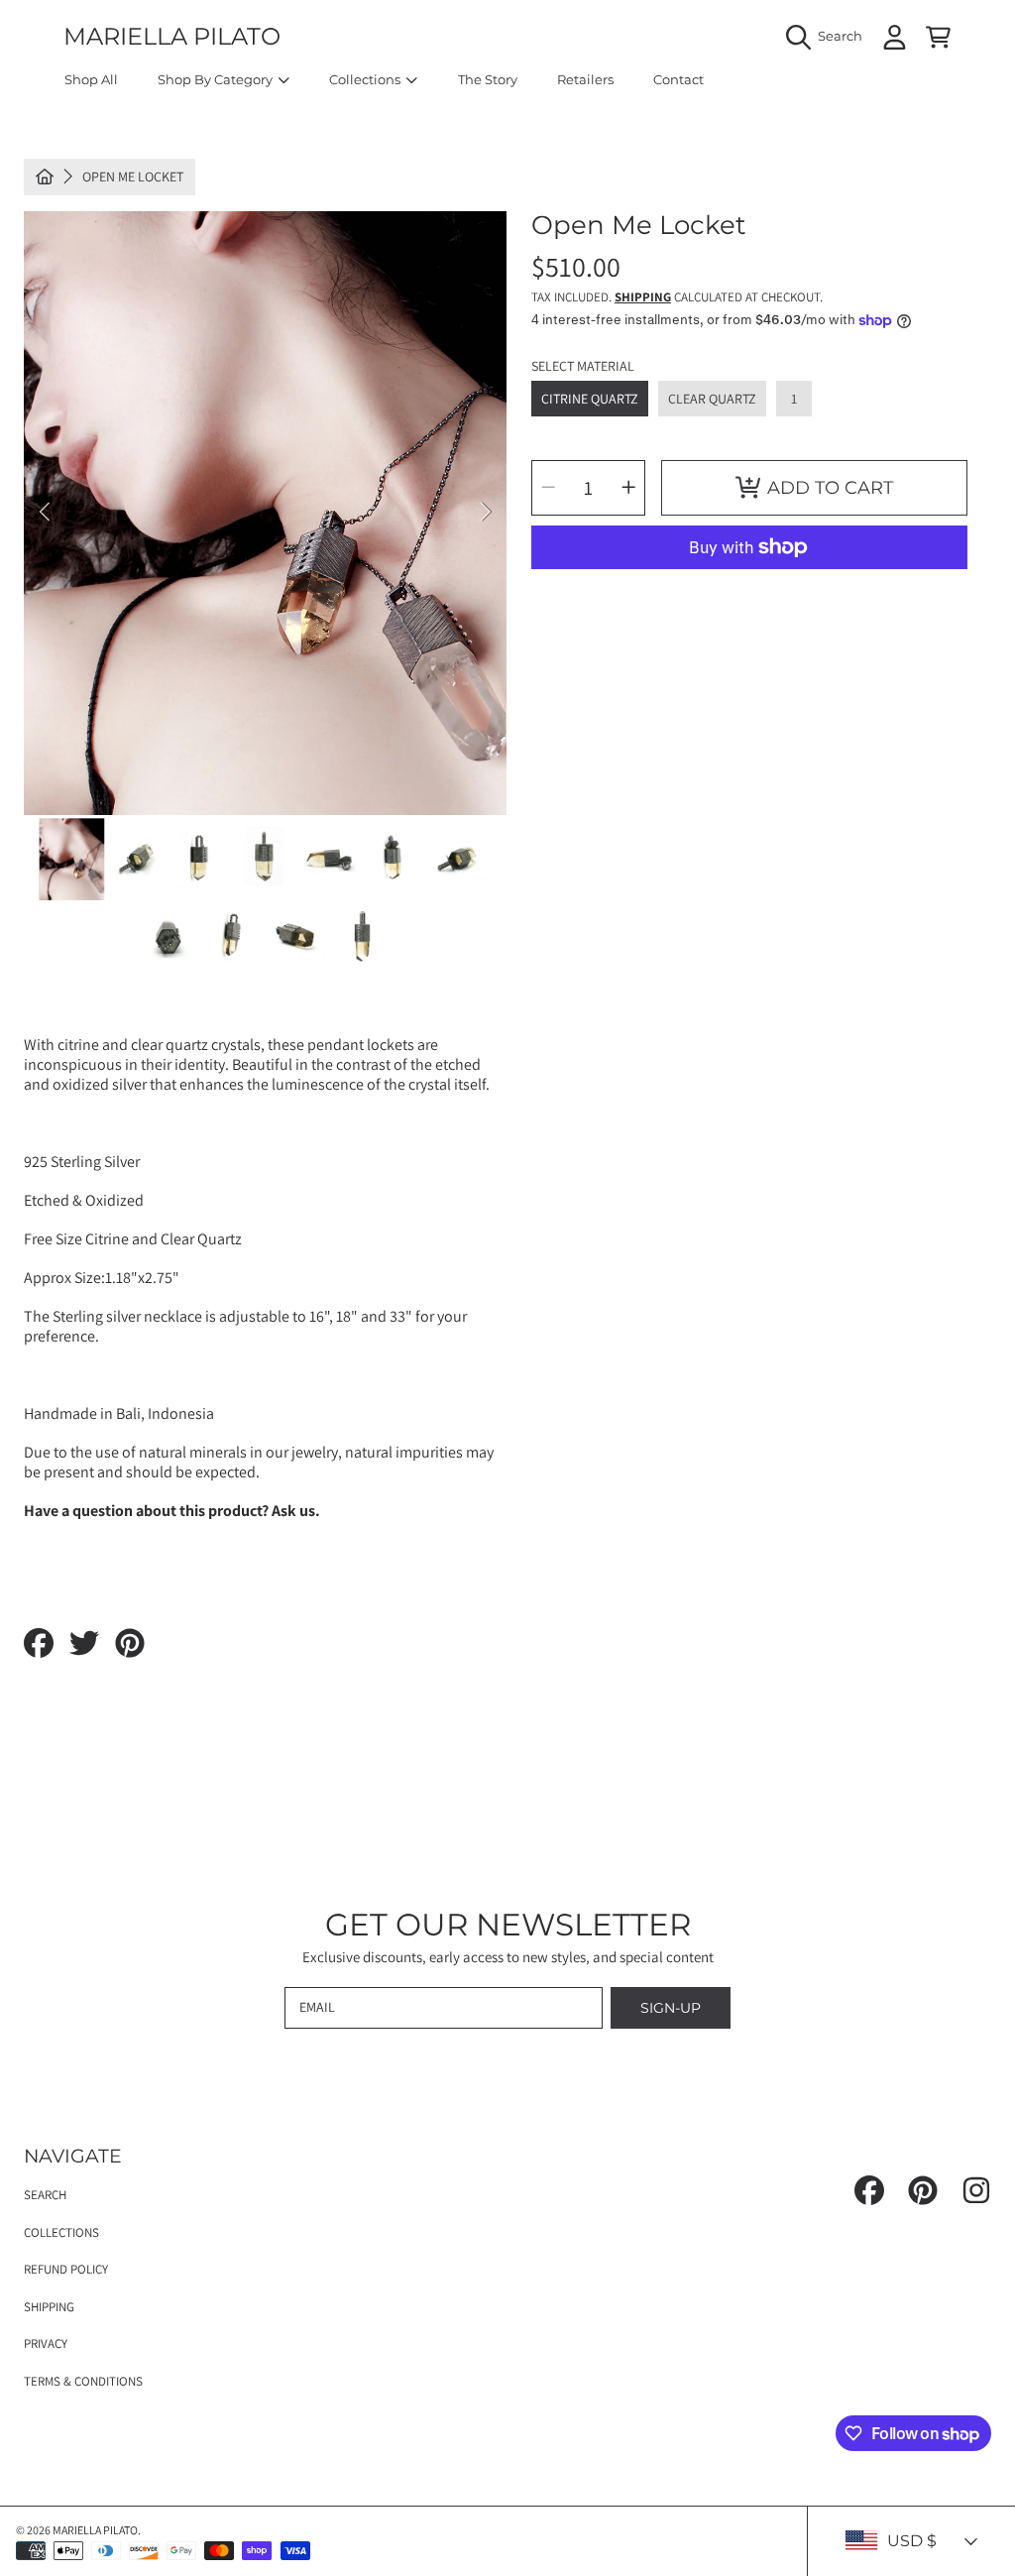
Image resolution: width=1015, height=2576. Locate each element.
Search (45, 2195)
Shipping (643, 297)
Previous (45, 513)
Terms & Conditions (83, 2381)
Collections (61, 2232)
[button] (829, 37)
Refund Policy (66, 2269)
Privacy (46, 2343)
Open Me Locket (133, 177)
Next (486, 513)
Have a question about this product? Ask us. (172, 1511)
